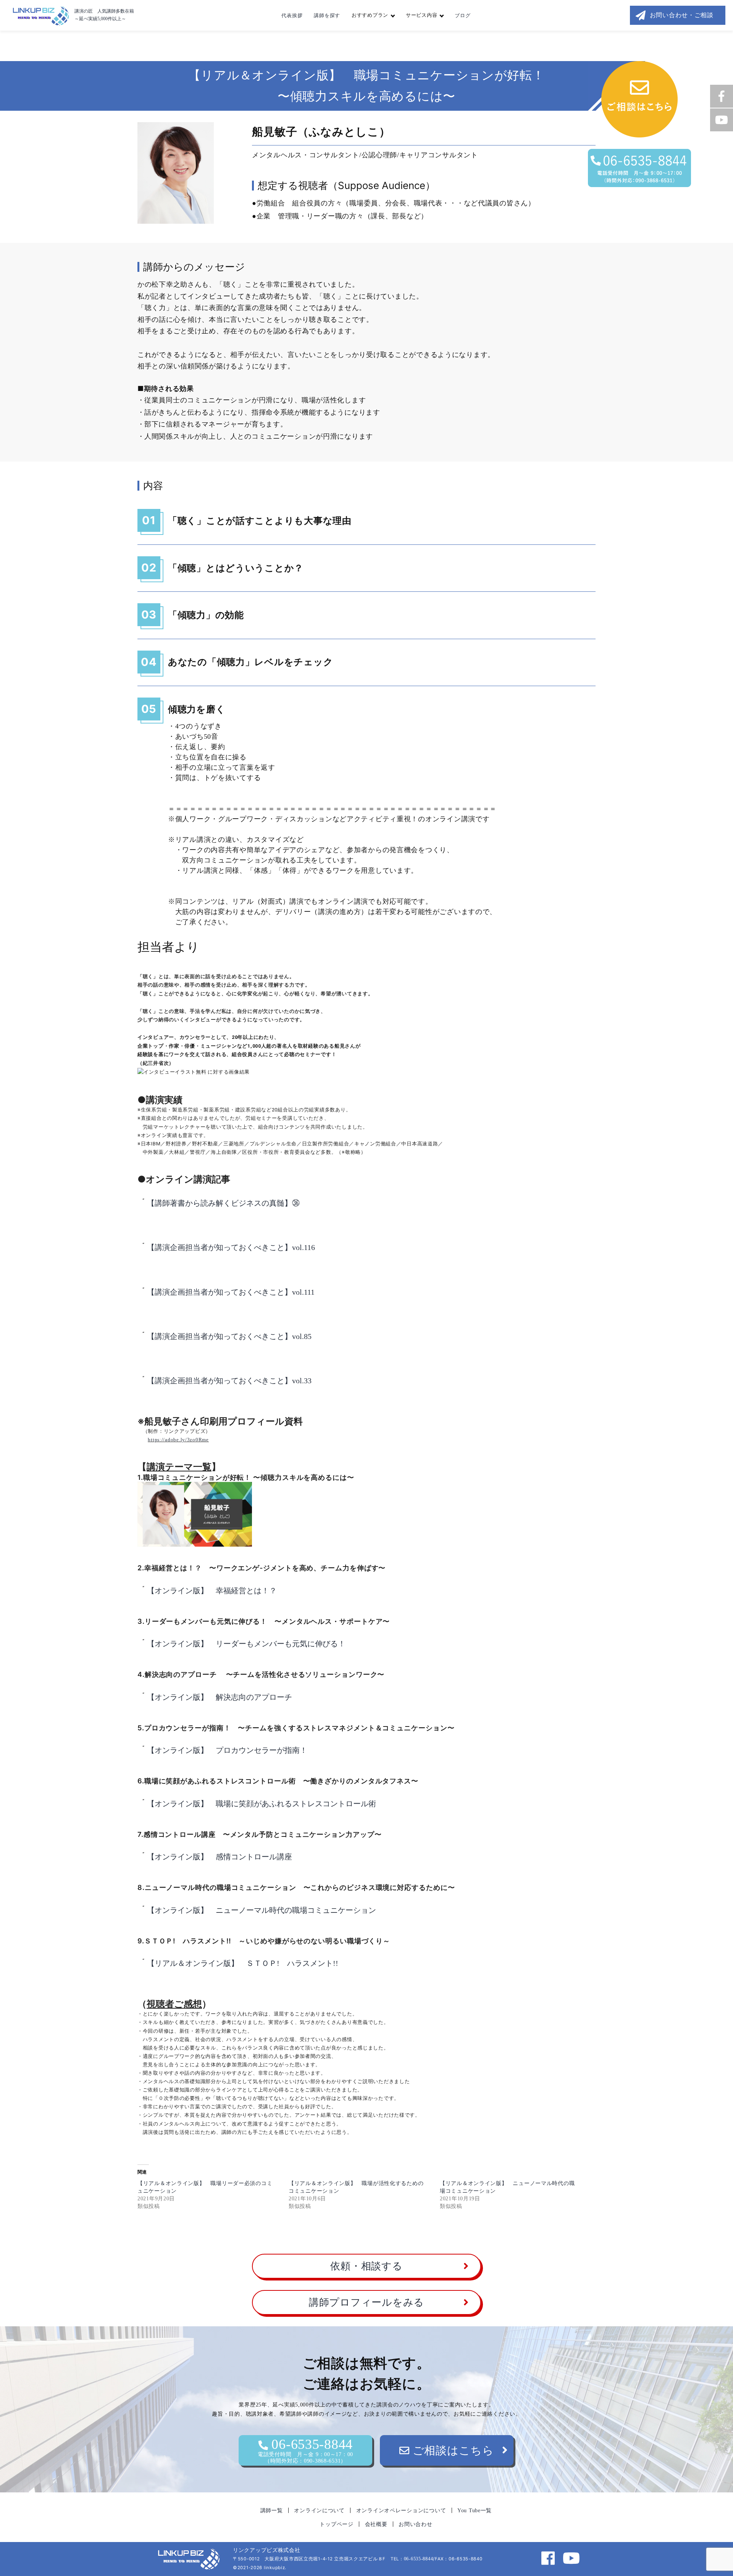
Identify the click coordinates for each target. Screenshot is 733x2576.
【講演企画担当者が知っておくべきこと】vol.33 (229, 1381)
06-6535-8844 (305, 2450)
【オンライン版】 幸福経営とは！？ (212, 1591)
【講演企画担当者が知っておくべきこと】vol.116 (231, 1247)
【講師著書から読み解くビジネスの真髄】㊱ (223, 1203)
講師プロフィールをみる (366, 2302)
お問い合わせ (415, 2524)
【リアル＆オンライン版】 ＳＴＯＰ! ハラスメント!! (246, 1963)
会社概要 (376, 2524)
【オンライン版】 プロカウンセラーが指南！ (227, 1750)
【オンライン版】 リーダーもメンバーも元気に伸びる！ (246, 1644)
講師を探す (327, 15)
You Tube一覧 (475, 2510)
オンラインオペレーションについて (401, 2510)
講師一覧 (272, 2510)
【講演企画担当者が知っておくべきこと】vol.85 (229, 1336)
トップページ (336, 2524)
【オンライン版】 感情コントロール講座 (220, 1857)
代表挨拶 (292, 15)
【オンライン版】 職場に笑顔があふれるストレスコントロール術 (262, 1804)
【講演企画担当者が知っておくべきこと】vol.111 (231, 1292)
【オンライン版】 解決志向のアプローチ (223, 1697)
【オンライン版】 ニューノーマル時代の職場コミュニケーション (262, 1910)
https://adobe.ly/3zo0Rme (178, 1440)
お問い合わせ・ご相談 (682, 15)
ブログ (463, 15)
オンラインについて (319, 2510)
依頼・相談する (366, 2266)
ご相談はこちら (452, 2450)
